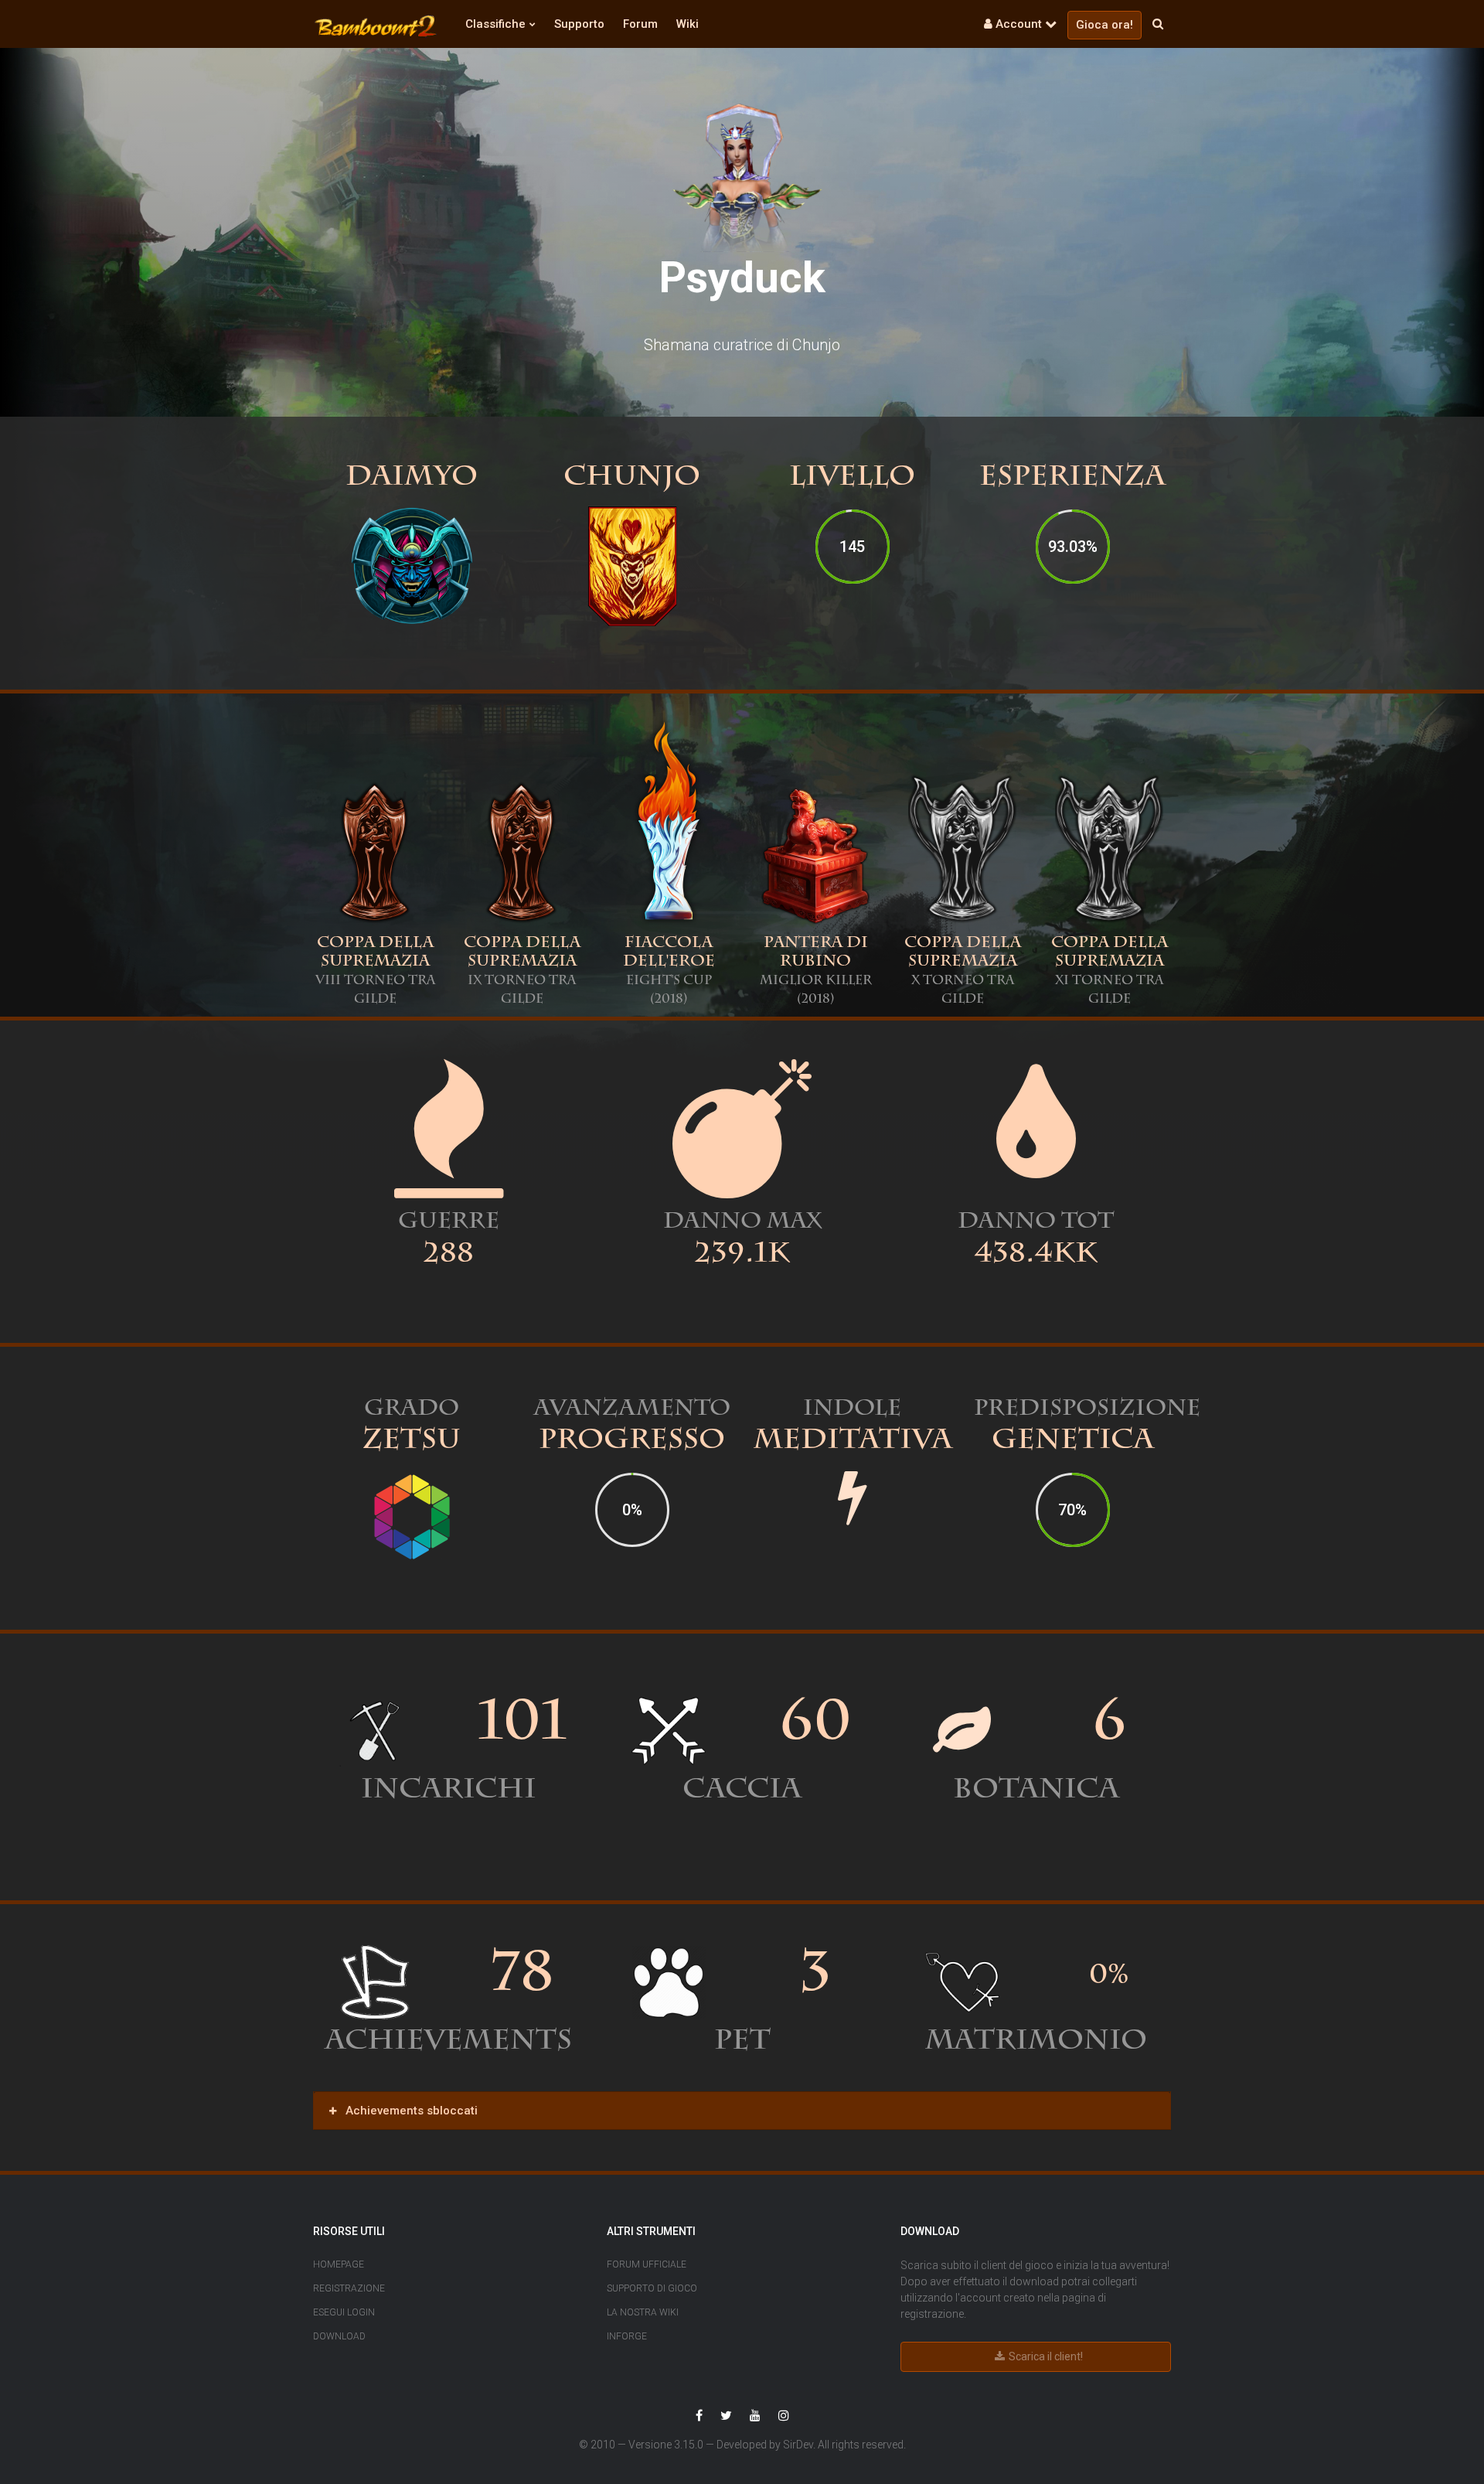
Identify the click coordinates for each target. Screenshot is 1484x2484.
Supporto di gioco (652, 2288)
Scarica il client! (1045, 2356)
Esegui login (344, 2312)
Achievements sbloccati (410, 2111)
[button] (376, 26)
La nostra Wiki (643, 2312)
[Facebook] (699, 2416)
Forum (640, 24)
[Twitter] (726, 2416)
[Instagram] (784, 2416)
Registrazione (349, 2288)
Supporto (579, 24)
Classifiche (495, 24)
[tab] (742, 2111)
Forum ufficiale (647, 2264)
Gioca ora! (1104, 25)
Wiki (688, 24)
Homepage (339, 2264)
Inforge (627, 2336)
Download (339, 2336)
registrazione (932, 2314)
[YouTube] (755, 2416)
